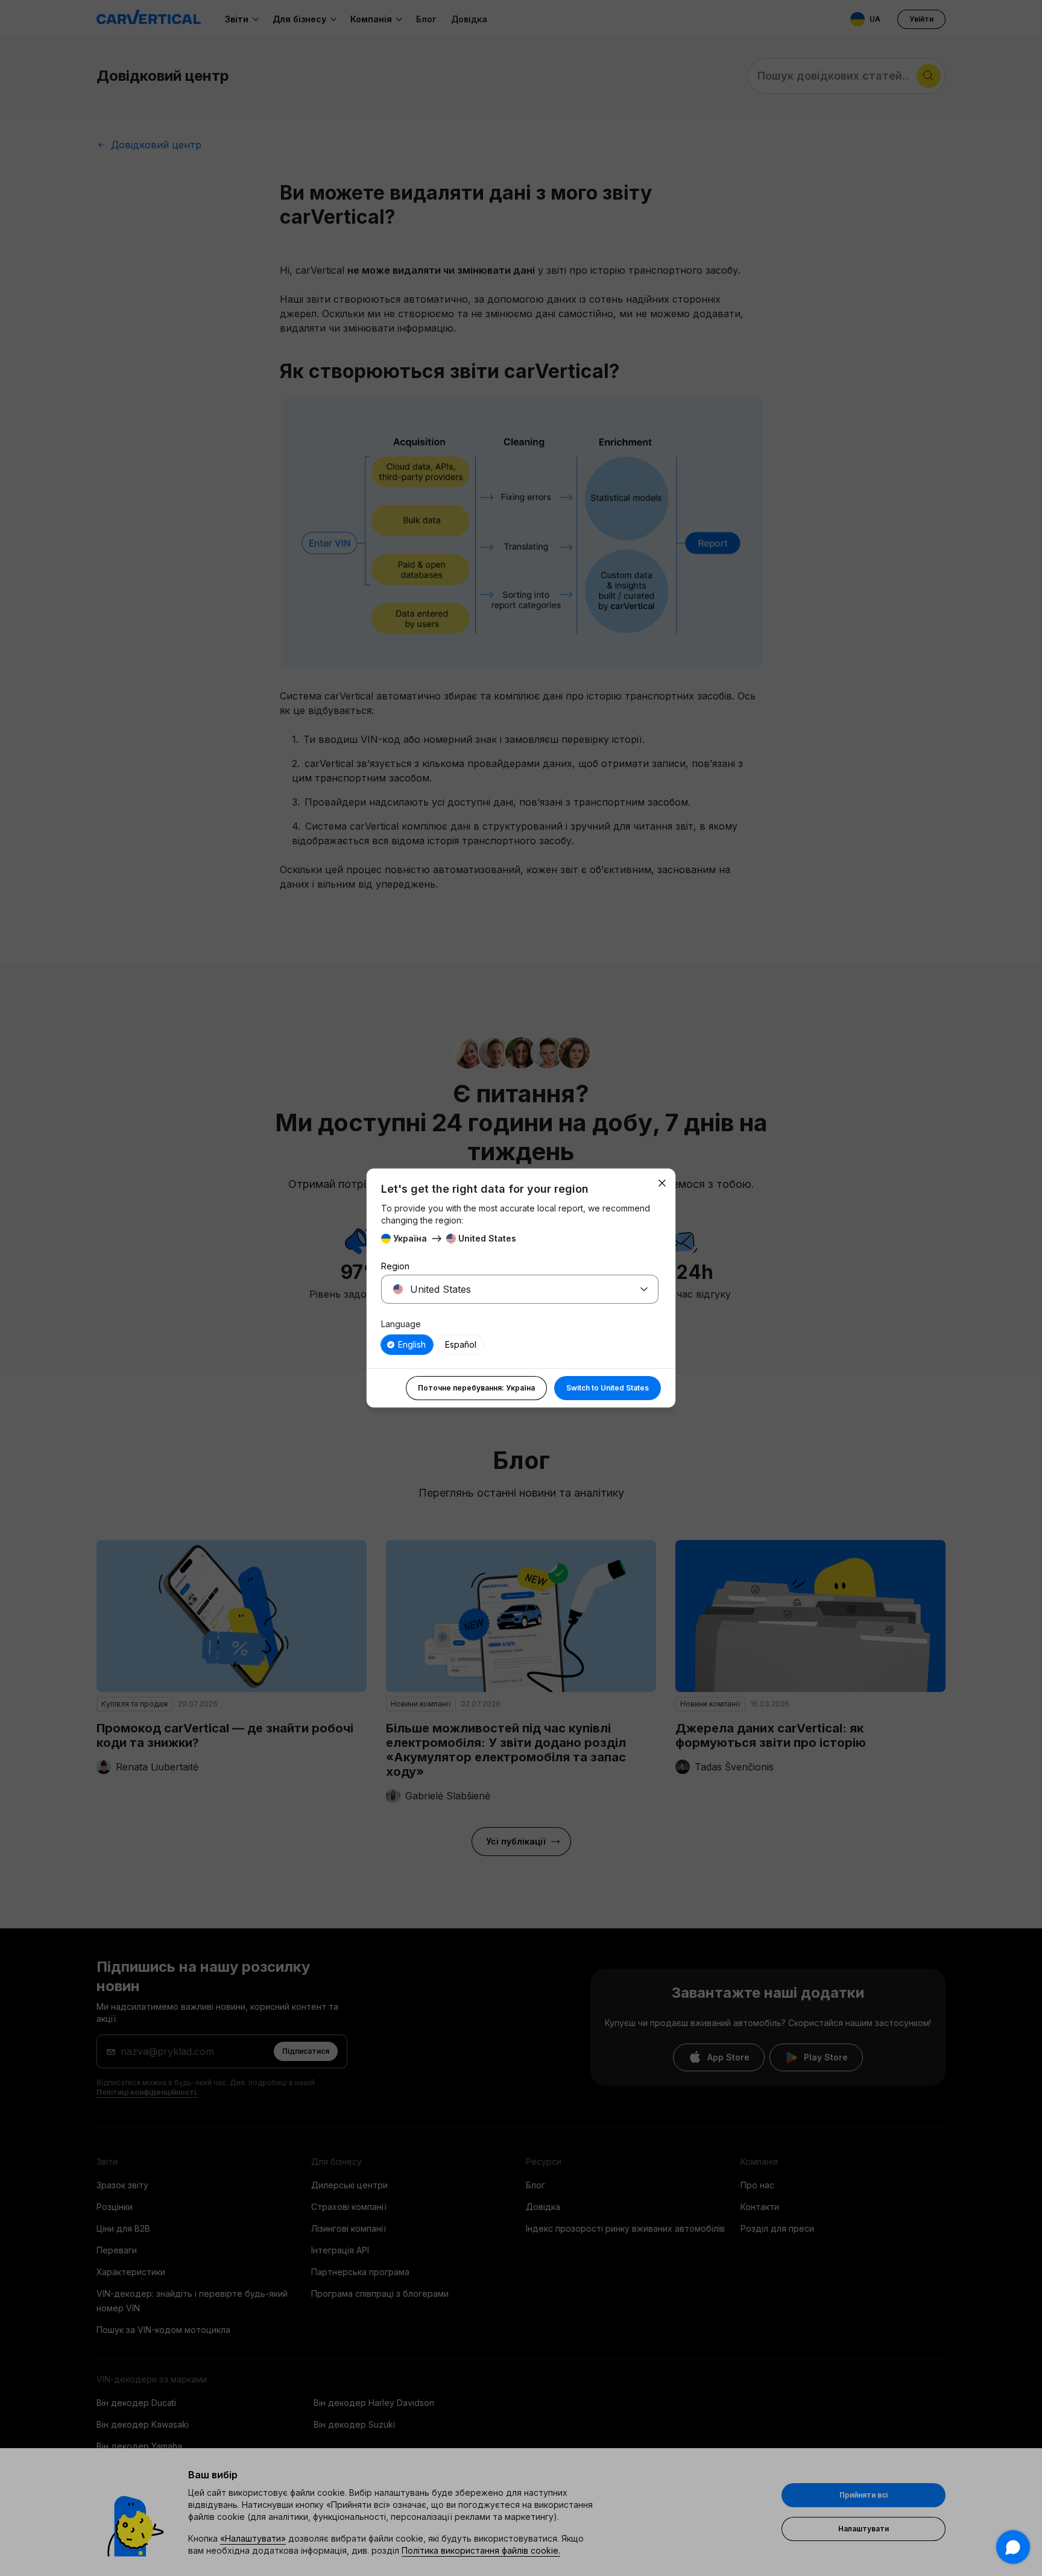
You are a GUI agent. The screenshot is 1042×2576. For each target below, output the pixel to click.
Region (395, 1266)
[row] (407, 1345)
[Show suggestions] (644, 1289)
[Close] (662, 1183)
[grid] (520, 1345)
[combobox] (505, 1289)
